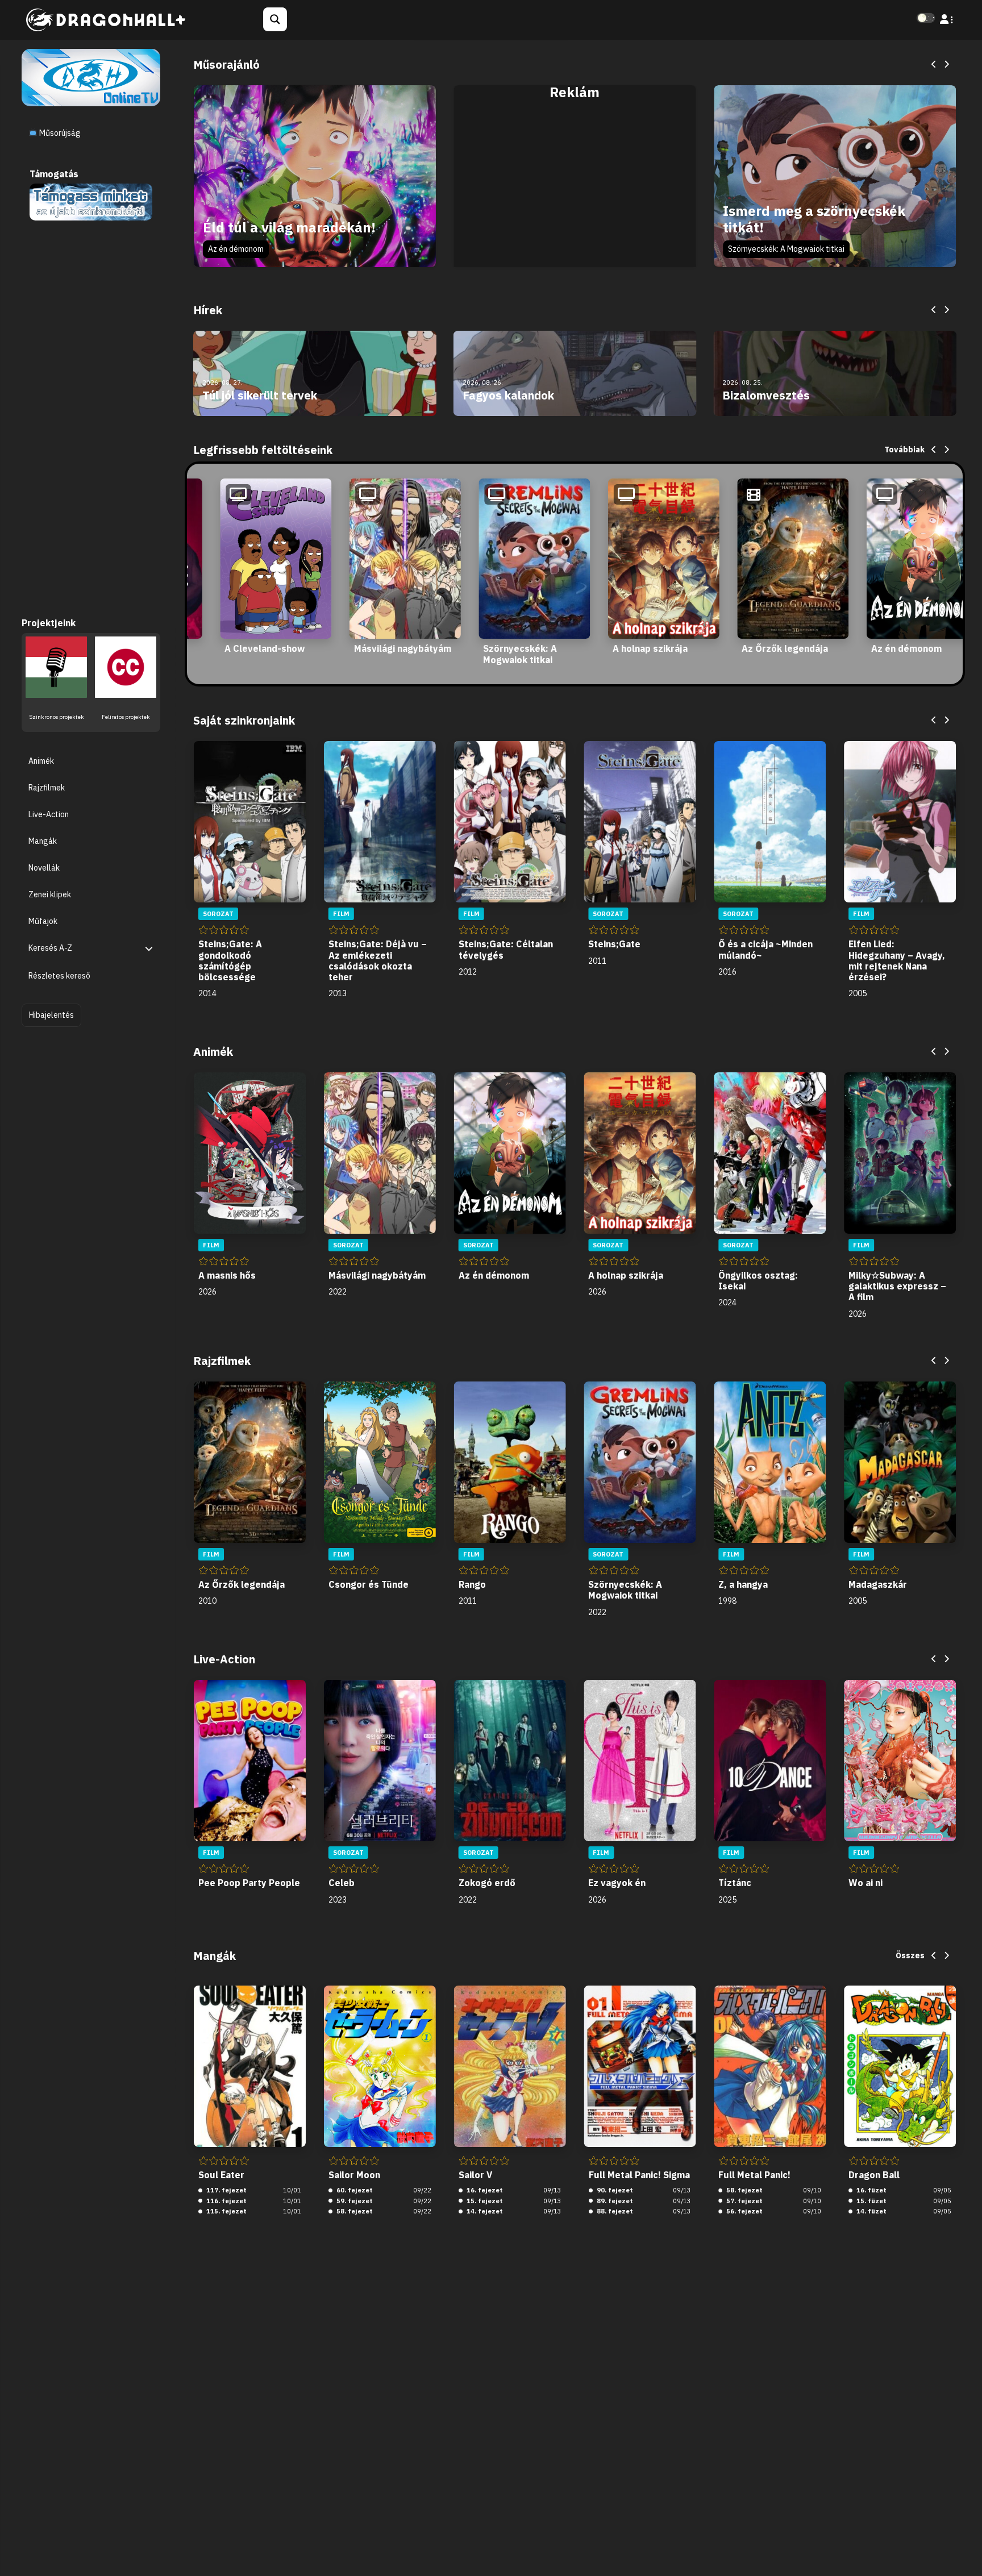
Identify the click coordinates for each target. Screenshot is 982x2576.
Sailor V (475, 2175)
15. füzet (871, 2201)
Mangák (43, 840)
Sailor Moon (354, 2175)
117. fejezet (226, 2190)
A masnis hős (227, 1275)
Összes (910, 1955)
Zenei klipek (50, 894)
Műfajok (43, 921)
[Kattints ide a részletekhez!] (91, 201)
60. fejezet (354, 2190)
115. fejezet (226, 2211)
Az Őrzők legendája (785, 648)
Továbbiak (904, 450)
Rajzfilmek (47, 787)
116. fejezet (226, 2201)
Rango (472, 1584)
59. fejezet (354, 2201)
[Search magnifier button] (275, 19)
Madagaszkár (878, 1584)
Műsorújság (59, 133)
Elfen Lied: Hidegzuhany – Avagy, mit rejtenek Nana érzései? (897, 960)
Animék (41, 760)
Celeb (342, 1883)
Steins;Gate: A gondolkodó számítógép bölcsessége (230, 960)
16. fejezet (484, 2190)
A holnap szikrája (650, 648)
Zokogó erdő (487, 1883)
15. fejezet (484, 2201)
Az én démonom (236, 249)
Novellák (44, 868)
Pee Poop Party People (249, 1883)
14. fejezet (484, 2211)
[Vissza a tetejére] (964, 2550)
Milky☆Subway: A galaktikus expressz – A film (897, 1286)
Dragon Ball (874, 2175)
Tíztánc (735, 1883)
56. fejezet (744, 2211)
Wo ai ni (866, 1883)
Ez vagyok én (617, 1883)
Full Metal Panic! (754, 2175)
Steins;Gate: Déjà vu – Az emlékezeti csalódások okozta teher (378, 960)
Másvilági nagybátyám (403, 648)
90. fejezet (614, 2190)
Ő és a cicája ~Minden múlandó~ (765, 949)
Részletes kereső (59, 976)
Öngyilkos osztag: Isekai (758, 1281)
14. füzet (871, 2211)
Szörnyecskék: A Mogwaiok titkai (786, 249)
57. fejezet (744, 2201)
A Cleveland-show (265, 648)
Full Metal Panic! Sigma (639, 2175)
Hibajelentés (51, 1014)
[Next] (946, 65)
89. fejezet (614, 2201)
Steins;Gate (614, 944)
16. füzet (871, 2190)
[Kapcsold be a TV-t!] (91, 77)
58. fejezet (354, 2211)
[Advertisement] (575, 189)
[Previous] (934, 65)
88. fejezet (614, 2211)
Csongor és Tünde (369, 1584)
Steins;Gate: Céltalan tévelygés (506, 949)
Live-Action (49, 814)
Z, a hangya (743, 1584)
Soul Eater (221, 2175)
